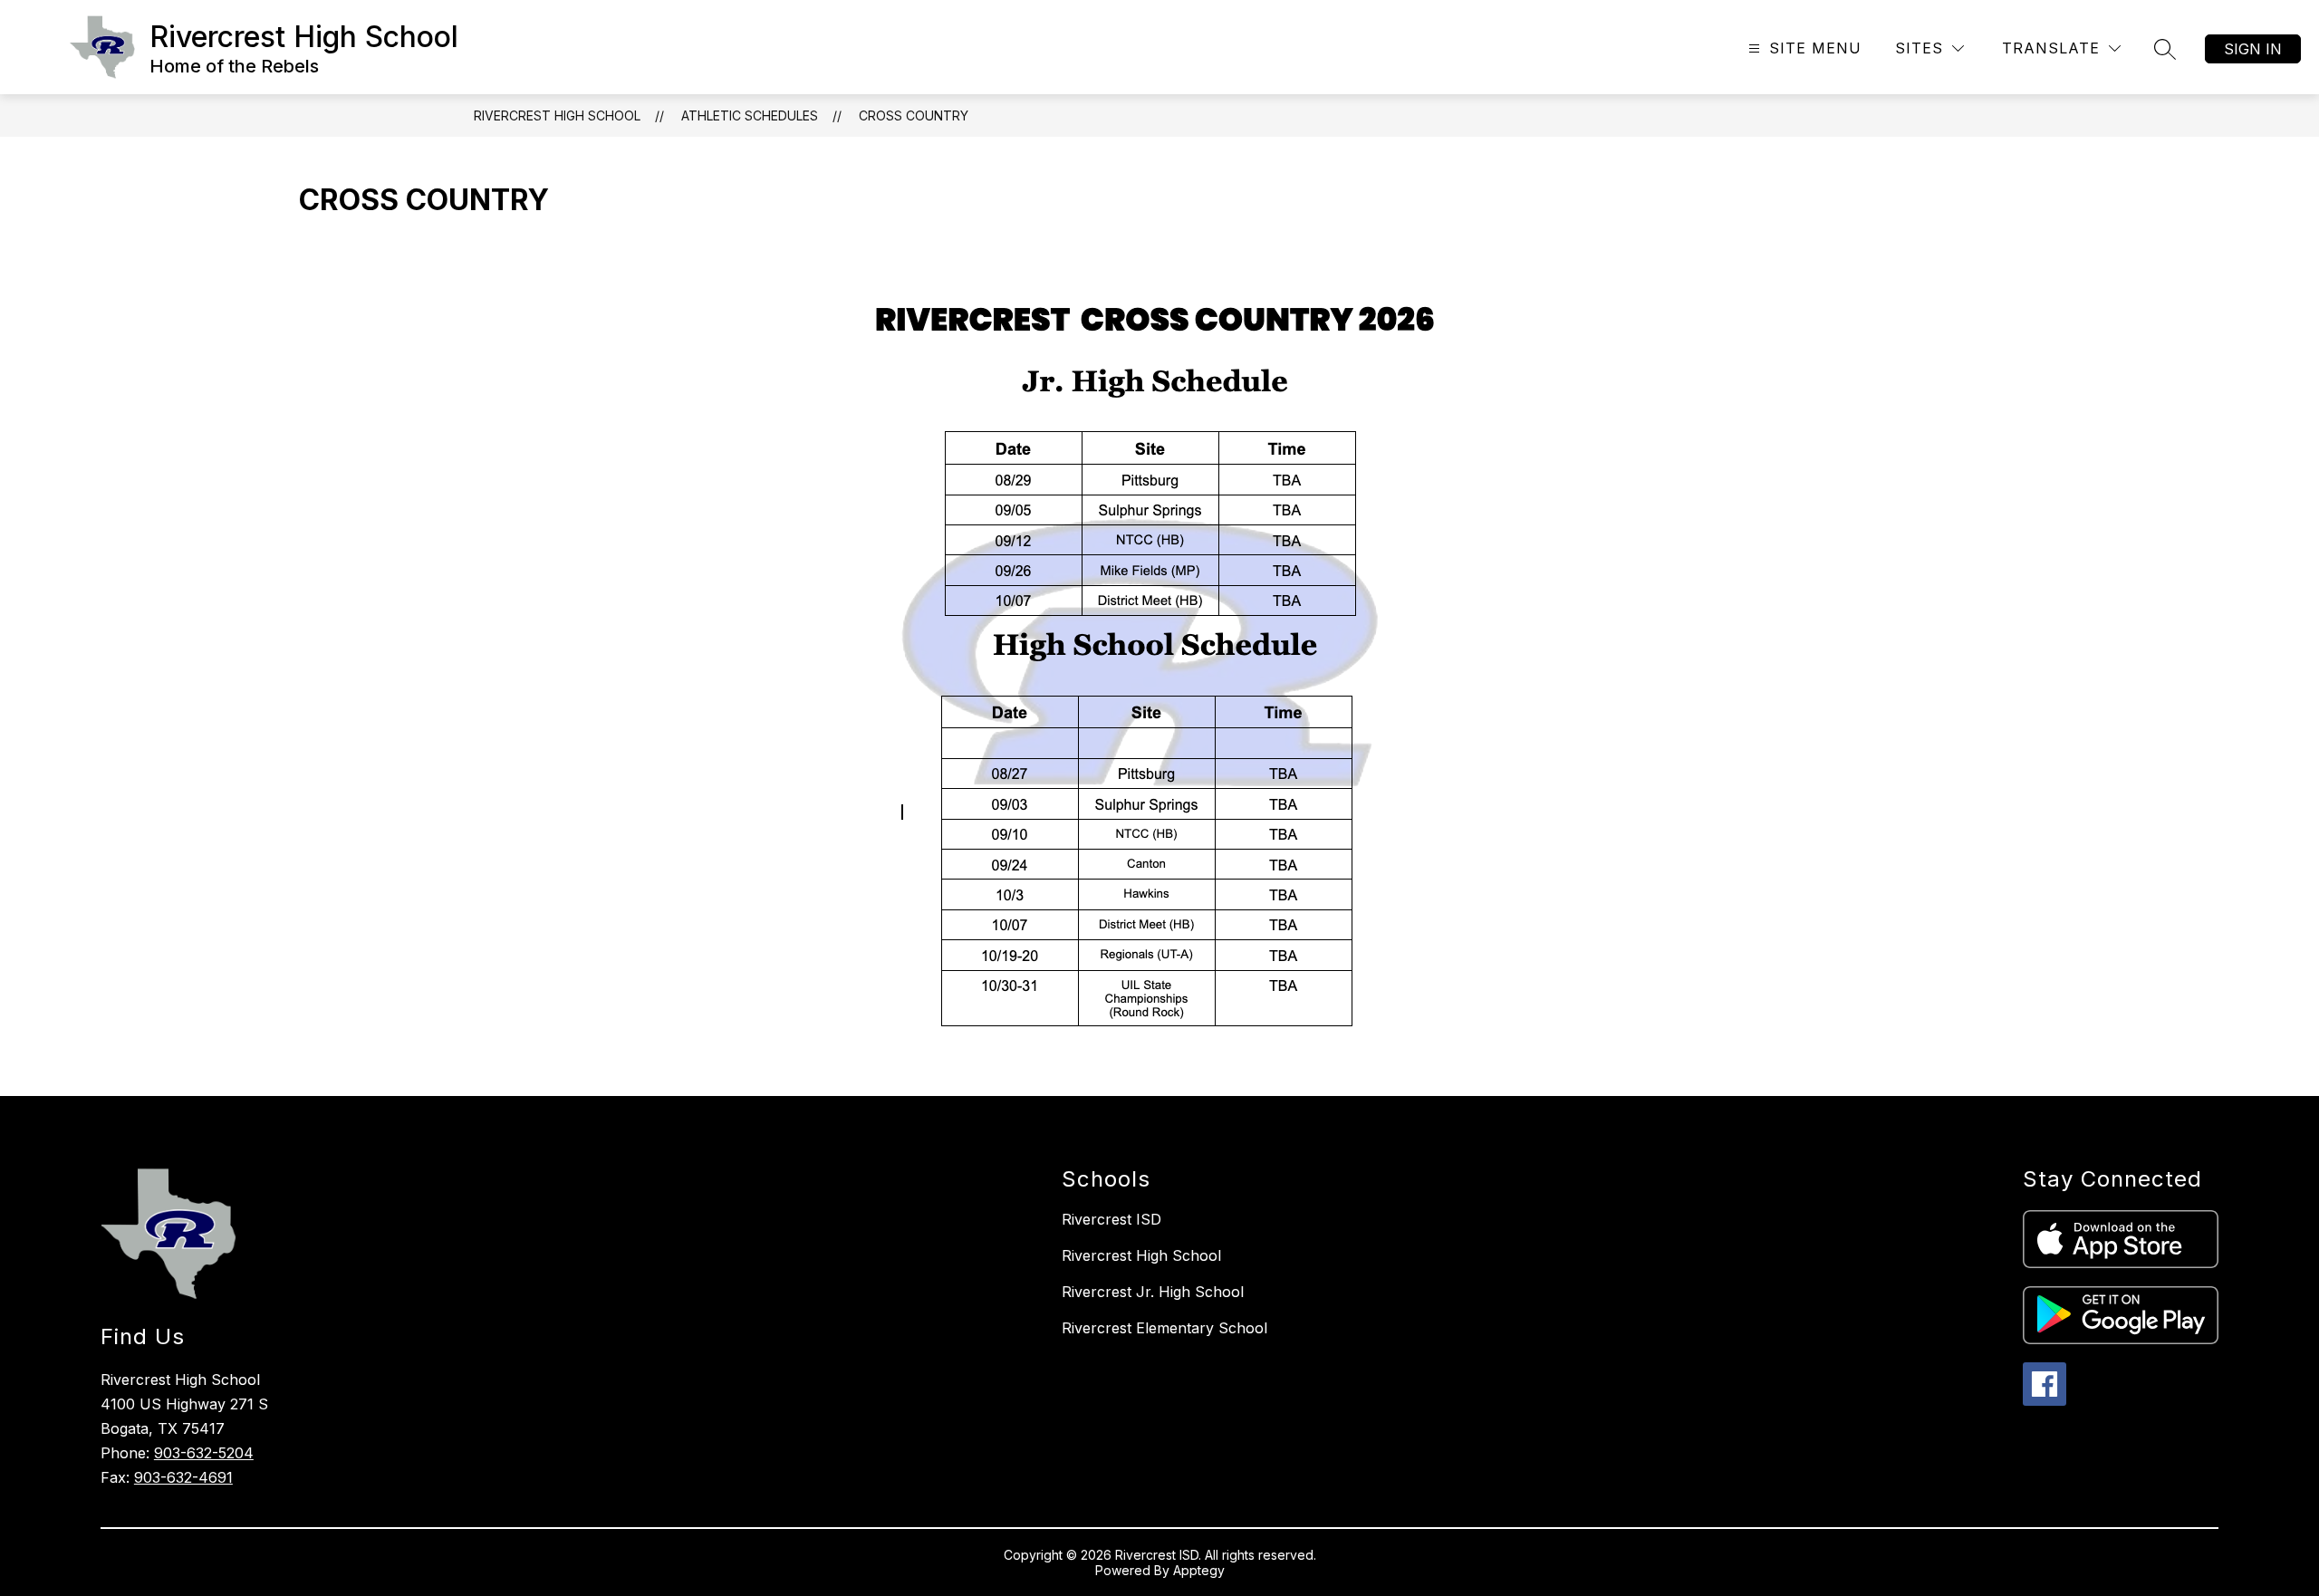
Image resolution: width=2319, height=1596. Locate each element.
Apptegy (1199, 1570)
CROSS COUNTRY (914, 115)
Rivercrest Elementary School (1164, 1328)
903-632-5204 (204, 1453)
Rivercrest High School (557, 115)
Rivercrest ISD (1111, 1219)
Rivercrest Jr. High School (1153, 1292)
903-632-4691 (183, 1477)
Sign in (2253, 49)
